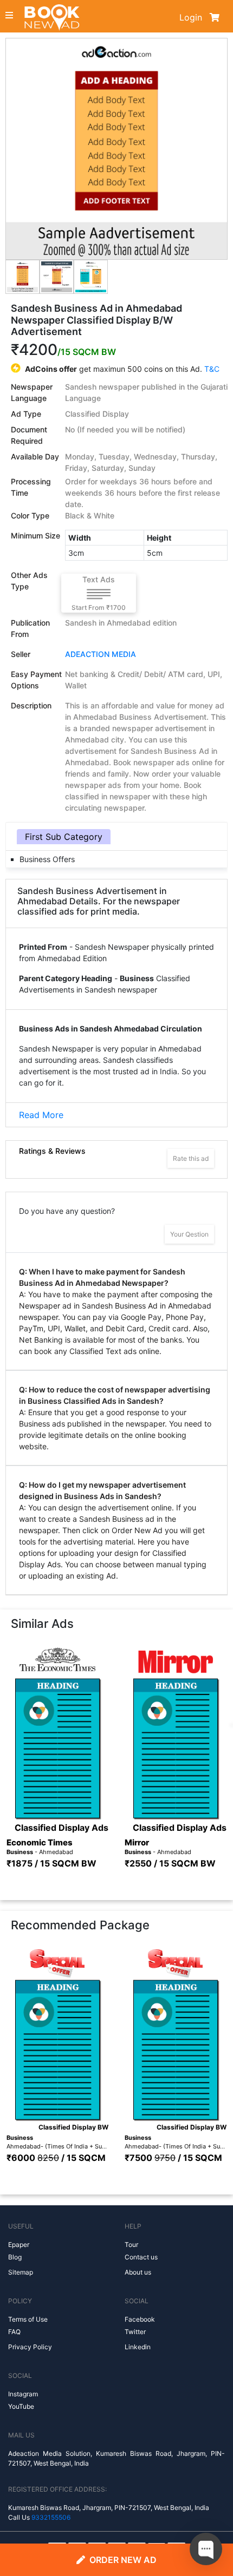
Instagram (23, 2394)
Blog (15, 2257)
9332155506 (51, 2517)
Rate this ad (191, 1158)
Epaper (19, 2245)
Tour (131, 2245)
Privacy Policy (30, 2347)
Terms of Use (28, 2319)
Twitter (135, 2332)
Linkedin (138, 2347)
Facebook (140, 2319)
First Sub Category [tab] (64, 837)
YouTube (21, 2406)
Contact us (141, 2257)
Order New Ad (123, 2560)
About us (138, 2272)
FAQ (14, 2332)
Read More (41, 1115)
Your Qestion (189, 1234)
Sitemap (21, 2272)
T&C (212, 369)
